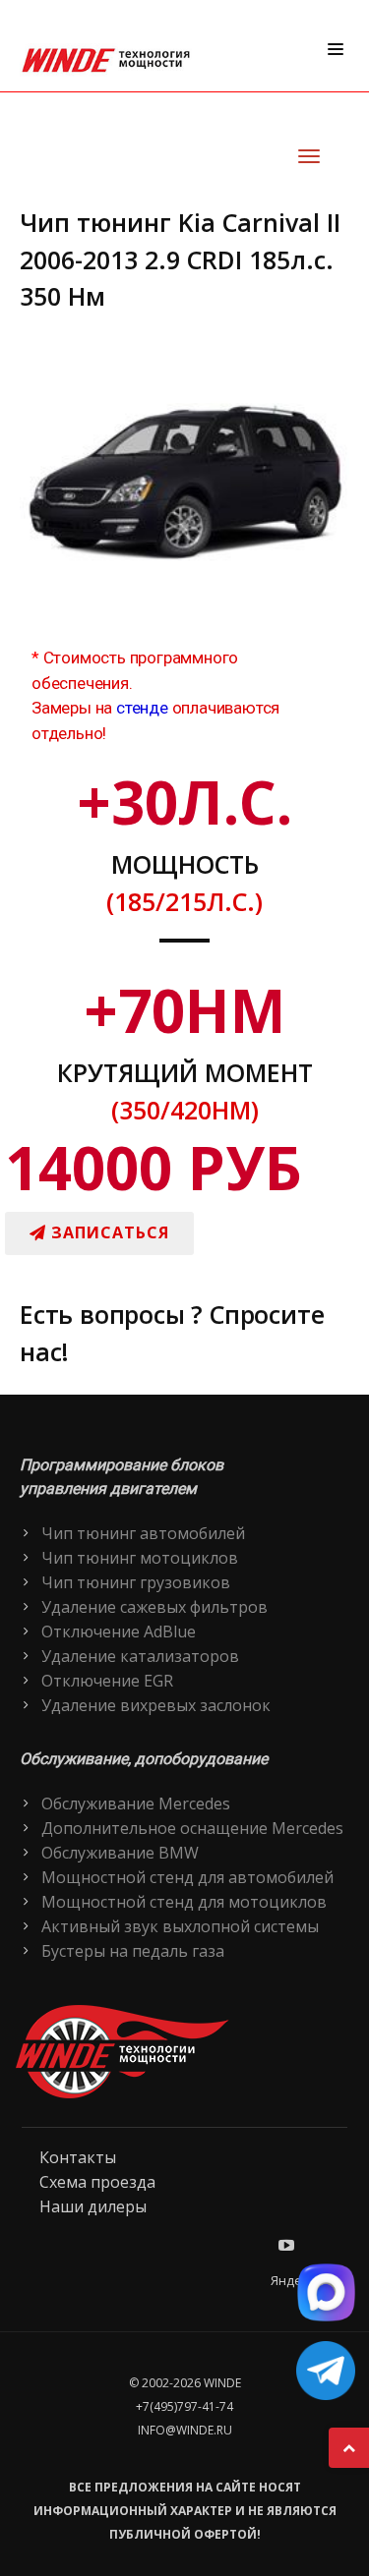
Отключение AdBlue (119, 1631)
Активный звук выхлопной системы (180, 1926)
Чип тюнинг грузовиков (136, 1582)
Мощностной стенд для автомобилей (187, 1877)
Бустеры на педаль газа (133, 1951)
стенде (142, 708)
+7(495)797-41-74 (184, 2406)
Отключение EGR (107, 1681)
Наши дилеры (93, 2206)
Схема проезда (97, 2182)
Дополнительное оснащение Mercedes (192, 1828)
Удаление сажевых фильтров (154, 1607)
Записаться (108, 1232)
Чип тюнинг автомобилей (143, 1533)
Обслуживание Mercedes (136, 1803)
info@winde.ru (185, 2430)
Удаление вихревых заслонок (156, 1705)
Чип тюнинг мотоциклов (140, 1558)
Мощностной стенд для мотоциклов (184, 1902)
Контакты (78, 2157)
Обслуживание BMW (120, 1853)
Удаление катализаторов (140, 1656)
